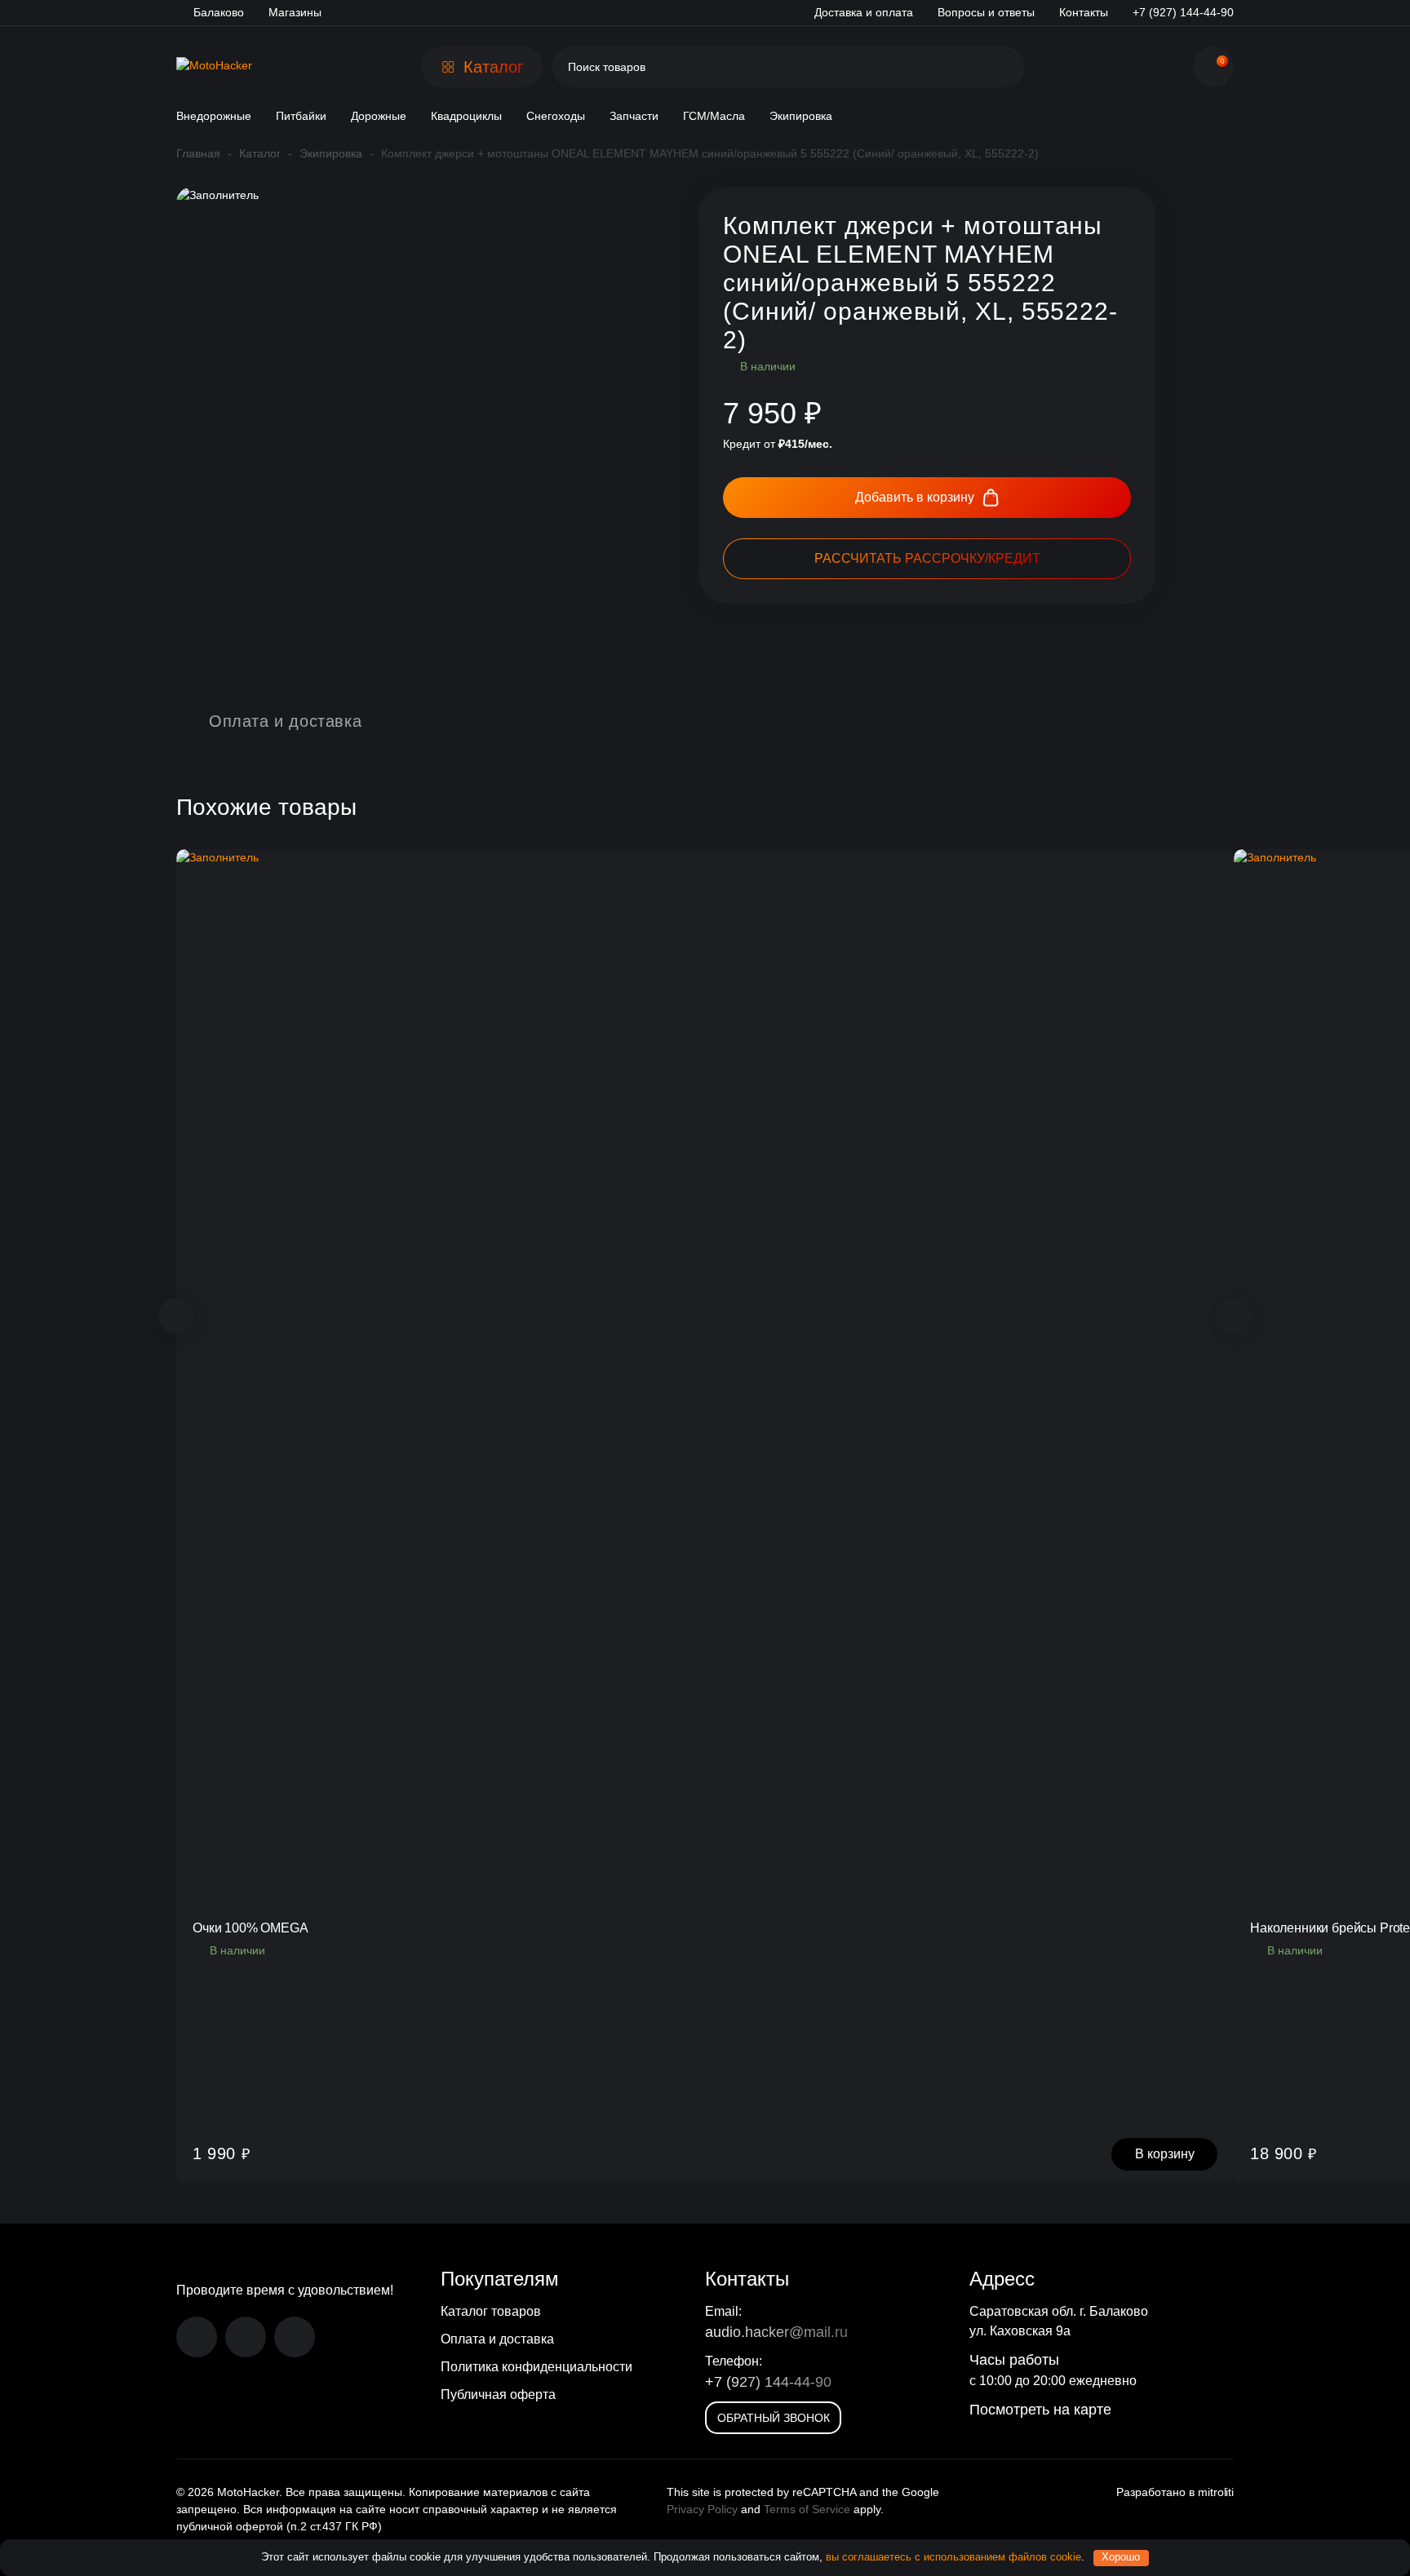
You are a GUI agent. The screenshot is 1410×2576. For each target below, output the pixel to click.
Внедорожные (214, 116)
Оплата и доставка (497, 2339)
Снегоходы (556, 116)
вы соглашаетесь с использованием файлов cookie (953, 2557)
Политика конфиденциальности (537, 2367)
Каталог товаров (491, 2311)
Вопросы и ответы (986, 12)
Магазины (295, 12)
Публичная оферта (498, 2395)
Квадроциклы (466, 116)
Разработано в (1175, 2492)
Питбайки (301, 116)
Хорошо (1121, 2557)
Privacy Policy (702, 2509)
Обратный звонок (774, 2418)
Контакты (1084, 12)
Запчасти (634, 116)
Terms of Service (807, 2509)
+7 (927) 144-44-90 (768, 2382)
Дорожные (379, 116)
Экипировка (801, 116)
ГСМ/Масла (714, 116)
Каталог (260, 153)
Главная (198, 153)
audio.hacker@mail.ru (776, 2332)
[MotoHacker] (214, 67)
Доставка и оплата (864, 12)
